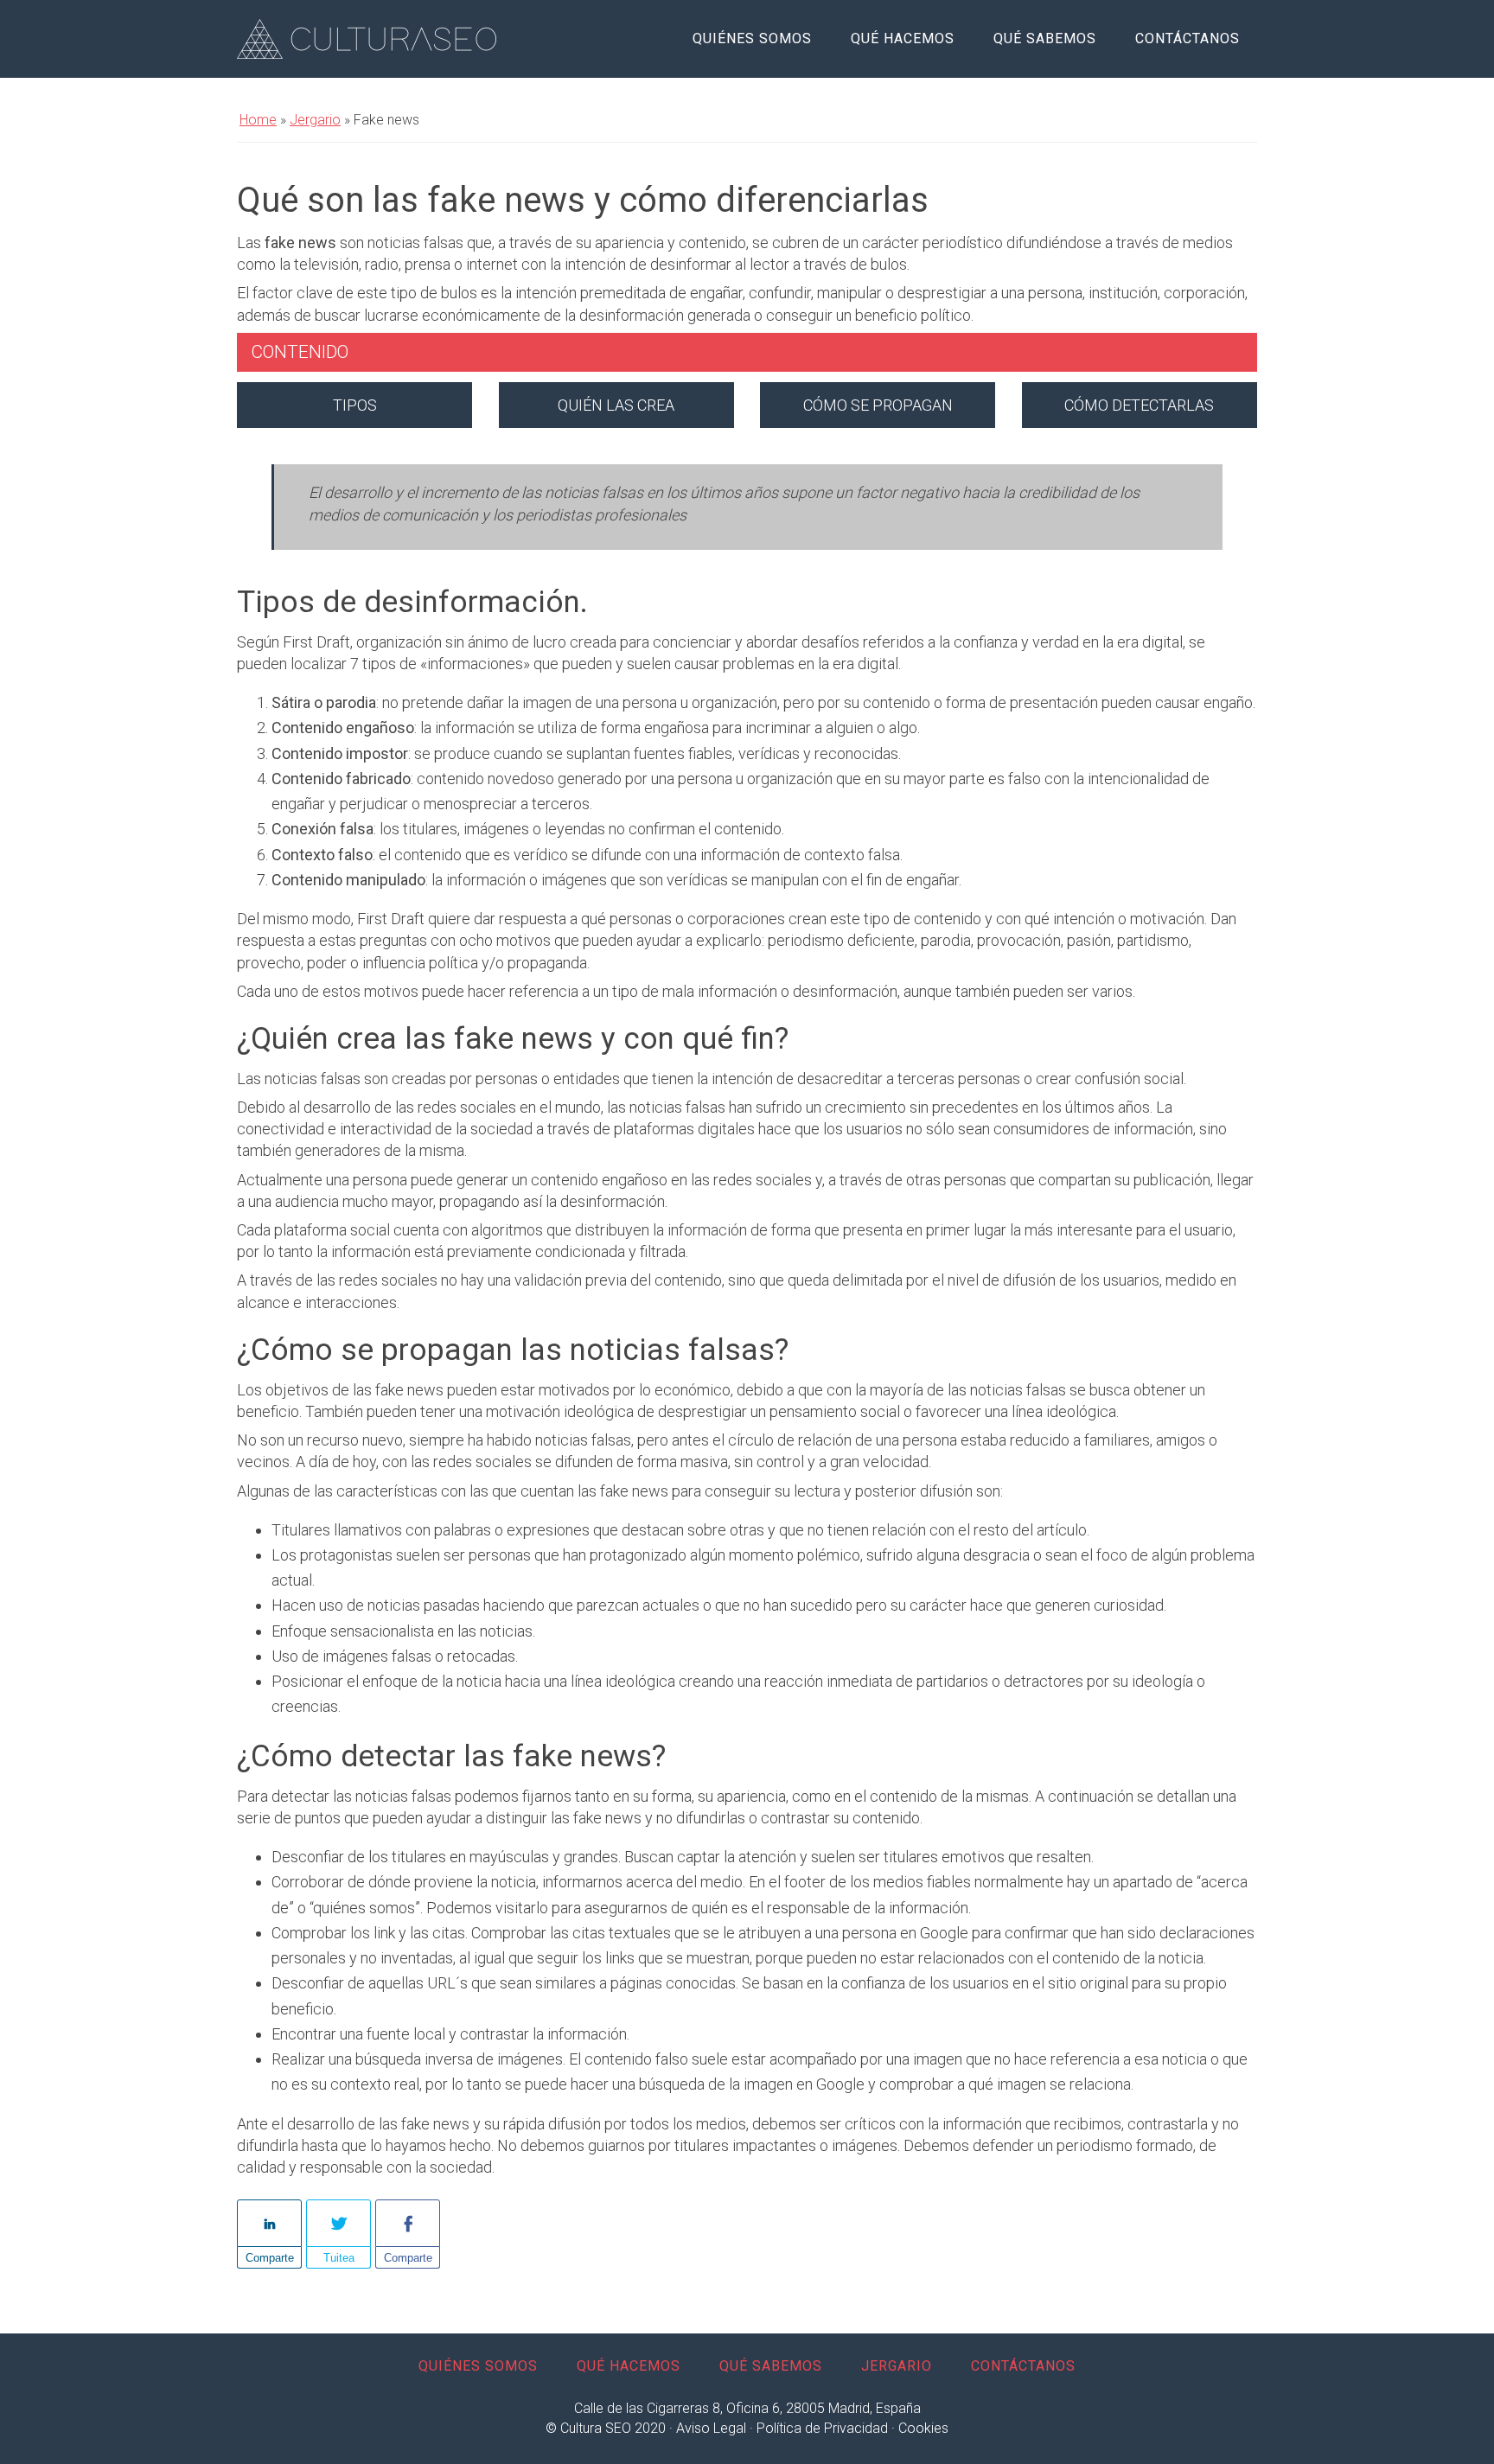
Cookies (923, 2428)
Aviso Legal (711, 2428)
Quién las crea (616, 405)
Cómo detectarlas (1139, 405)
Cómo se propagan (878, 405)
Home (258, 120)
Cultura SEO (367, 39)
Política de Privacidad (822, 2428)
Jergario (315, 120)
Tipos (355, 405)
